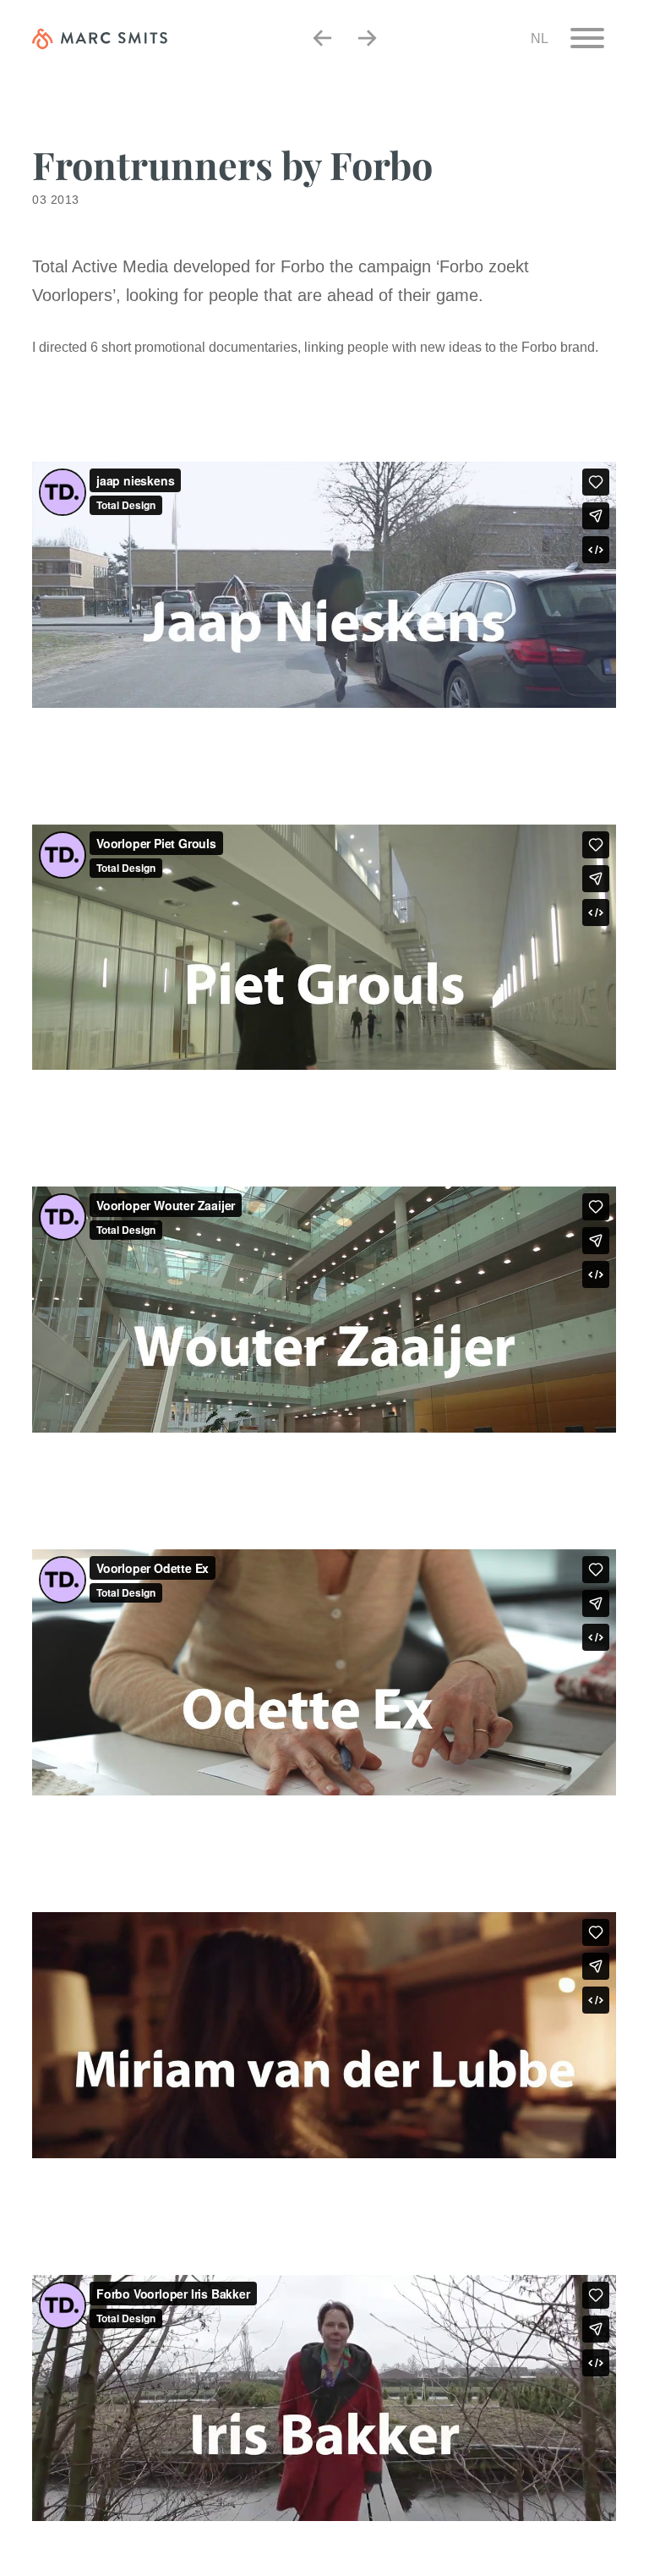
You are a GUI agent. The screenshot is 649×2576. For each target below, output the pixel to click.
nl (540, 38)
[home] (100, 38)
